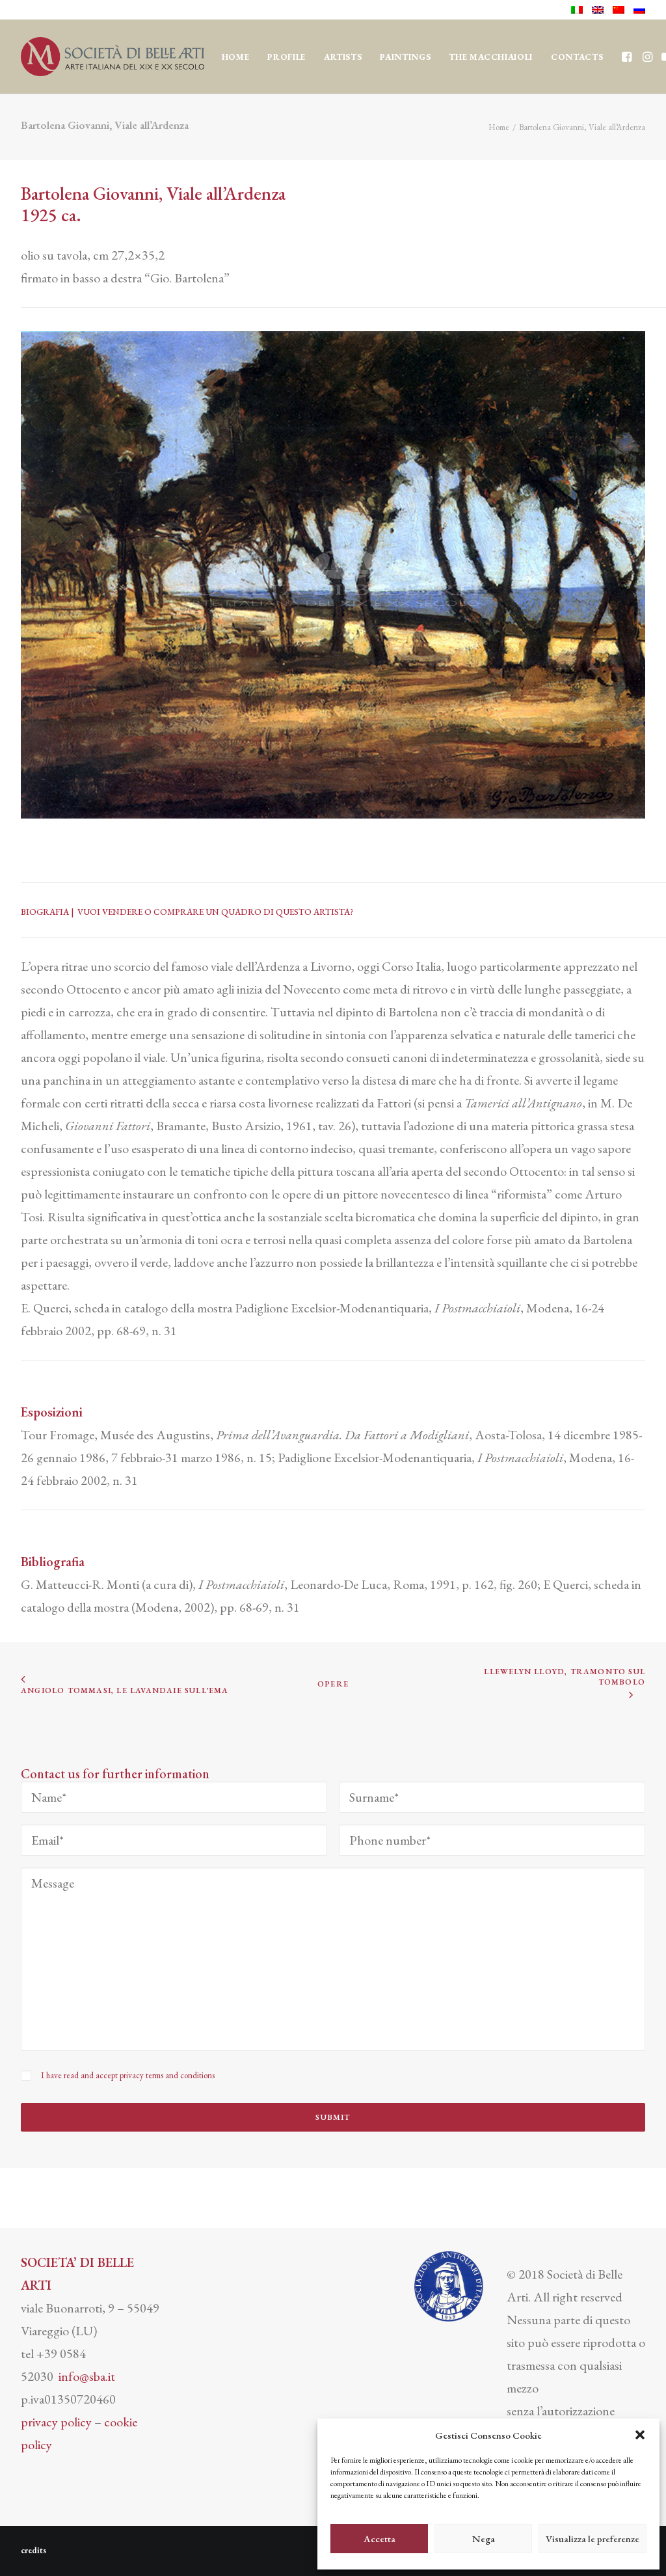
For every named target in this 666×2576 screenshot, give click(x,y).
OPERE (333, 1684)
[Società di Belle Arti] (113, 57)
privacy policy (56, 2422)
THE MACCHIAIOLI (491, 57)
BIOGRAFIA (46, 912)
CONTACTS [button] (577, 57)
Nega (484, 2539)
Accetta (380, 2539)
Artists (343, 57)
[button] (640, 2435)
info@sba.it (87, 2376)
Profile (286, 57)
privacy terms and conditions (167, 2075)
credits (33, 2550)
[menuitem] (579, 10)
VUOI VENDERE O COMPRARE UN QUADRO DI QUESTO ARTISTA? (216, 912)
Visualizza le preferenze (593, 2539)
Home (236, 57)
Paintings (405, 57)
